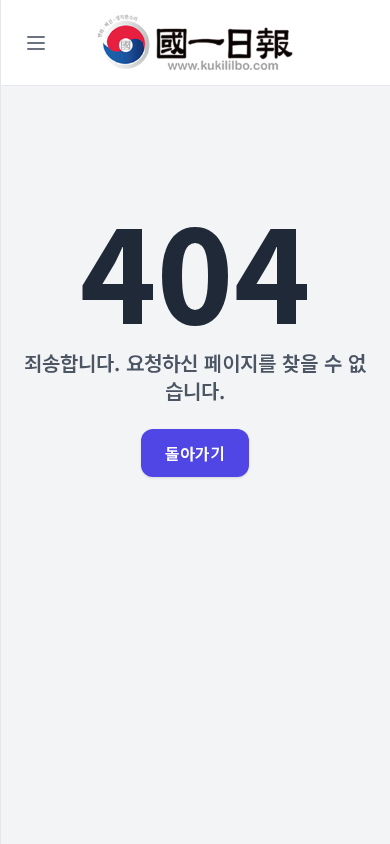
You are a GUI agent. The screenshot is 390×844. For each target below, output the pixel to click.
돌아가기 (195, 453)
